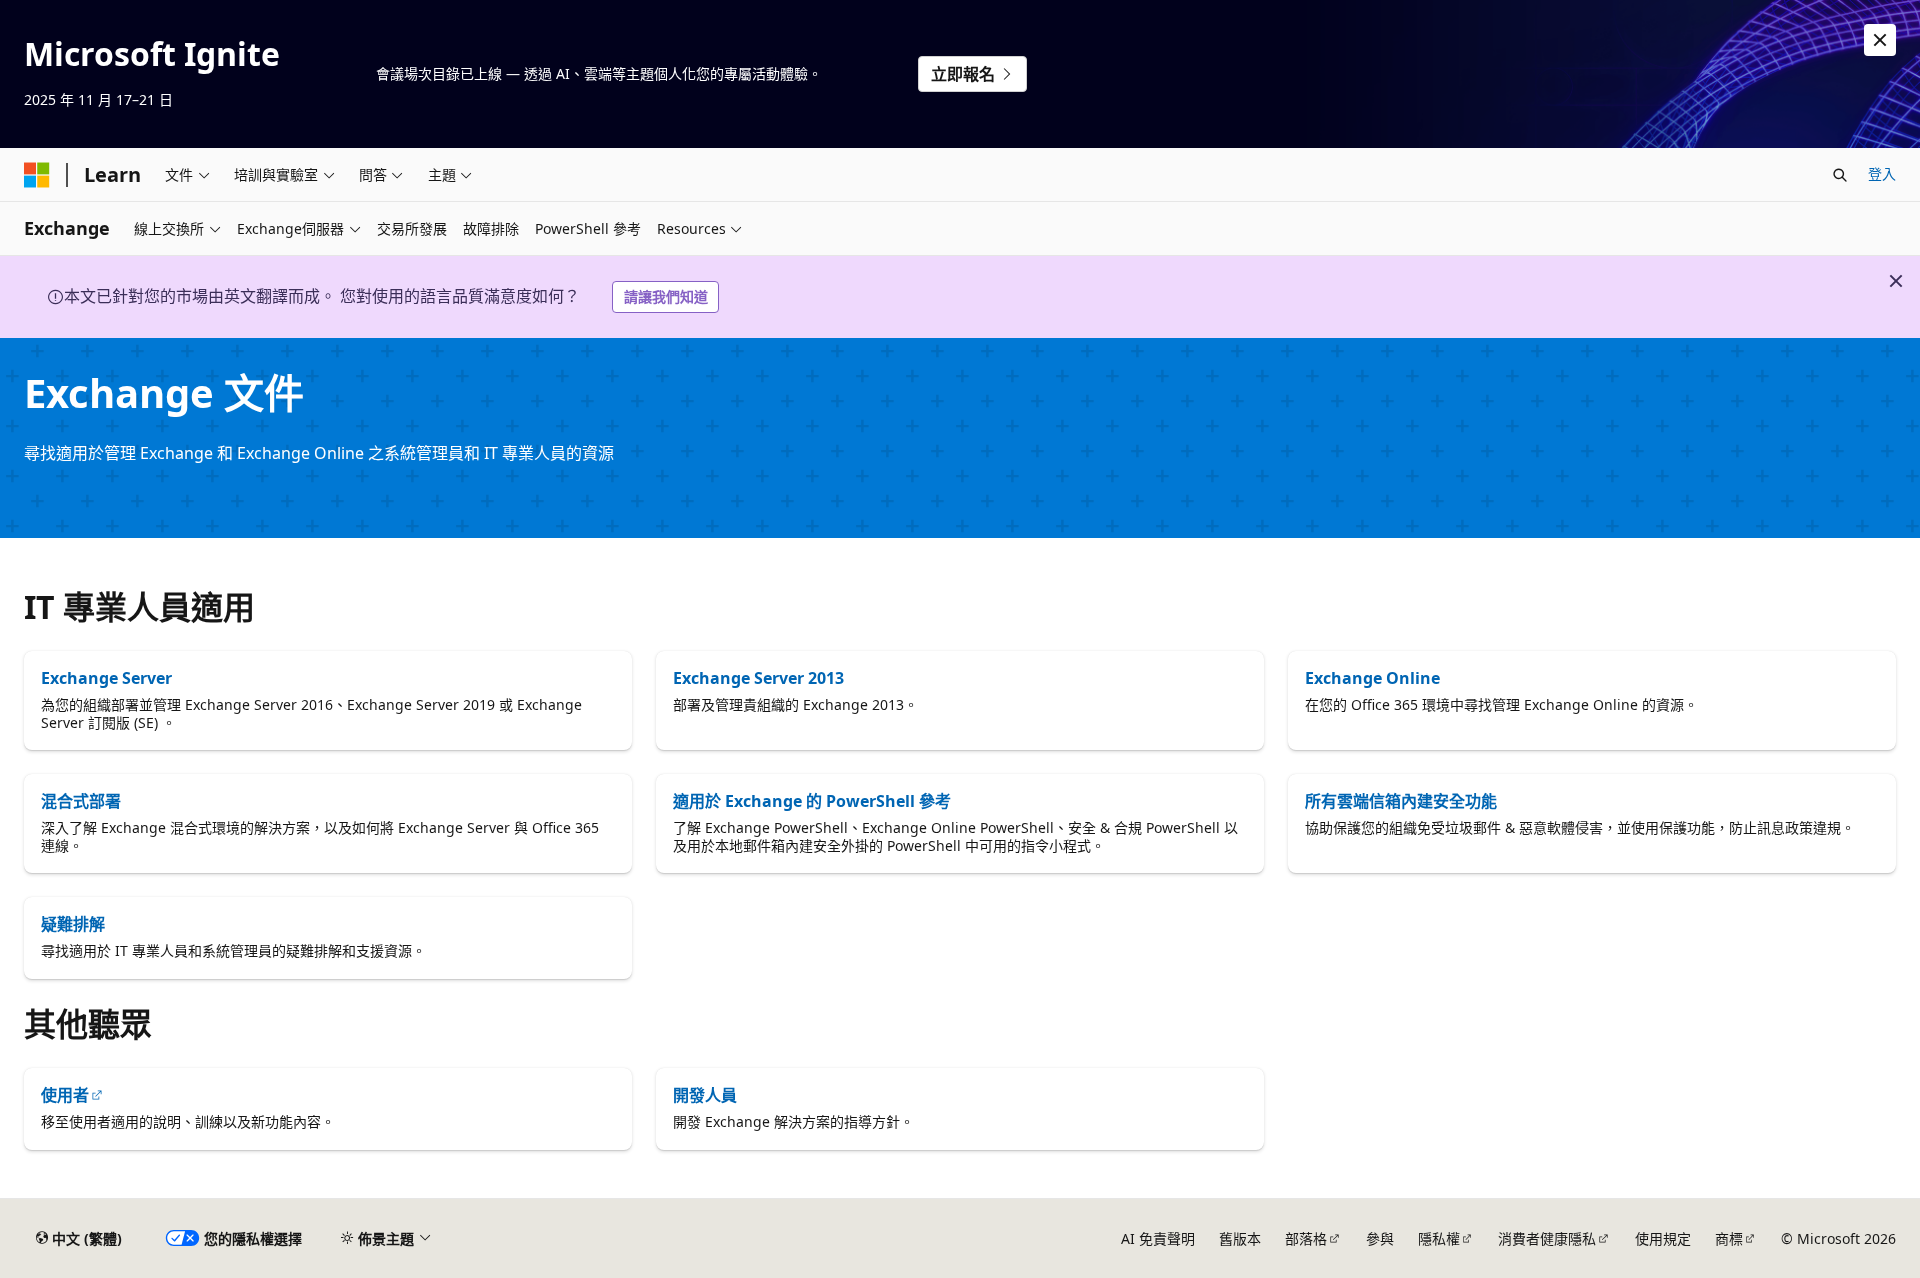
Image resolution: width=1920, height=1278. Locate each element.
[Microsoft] (37, 175)
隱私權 (1439, 1238)
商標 (1729, 1238)
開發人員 (705, 1095)
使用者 (65, 1095)
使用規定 (1663, 1238)
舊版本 (1240, 1238)
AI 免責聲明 (1158, 1238)
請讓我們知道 (666, 296)
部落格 (1306, 1238)
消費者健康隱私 (1547, 1238)
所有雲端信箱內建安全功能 (1401, 801)
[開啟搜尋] (1840, 175)
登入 (1882, 173)
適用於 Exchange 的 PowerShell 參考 (812, 801)
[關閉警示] (1880, 40)
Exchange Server (106, 678)
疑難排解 (73, 924)
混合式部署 (81, 801)
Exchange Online (1372, 678)
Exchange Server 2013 (758, 678)
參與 (1380, 1238)
